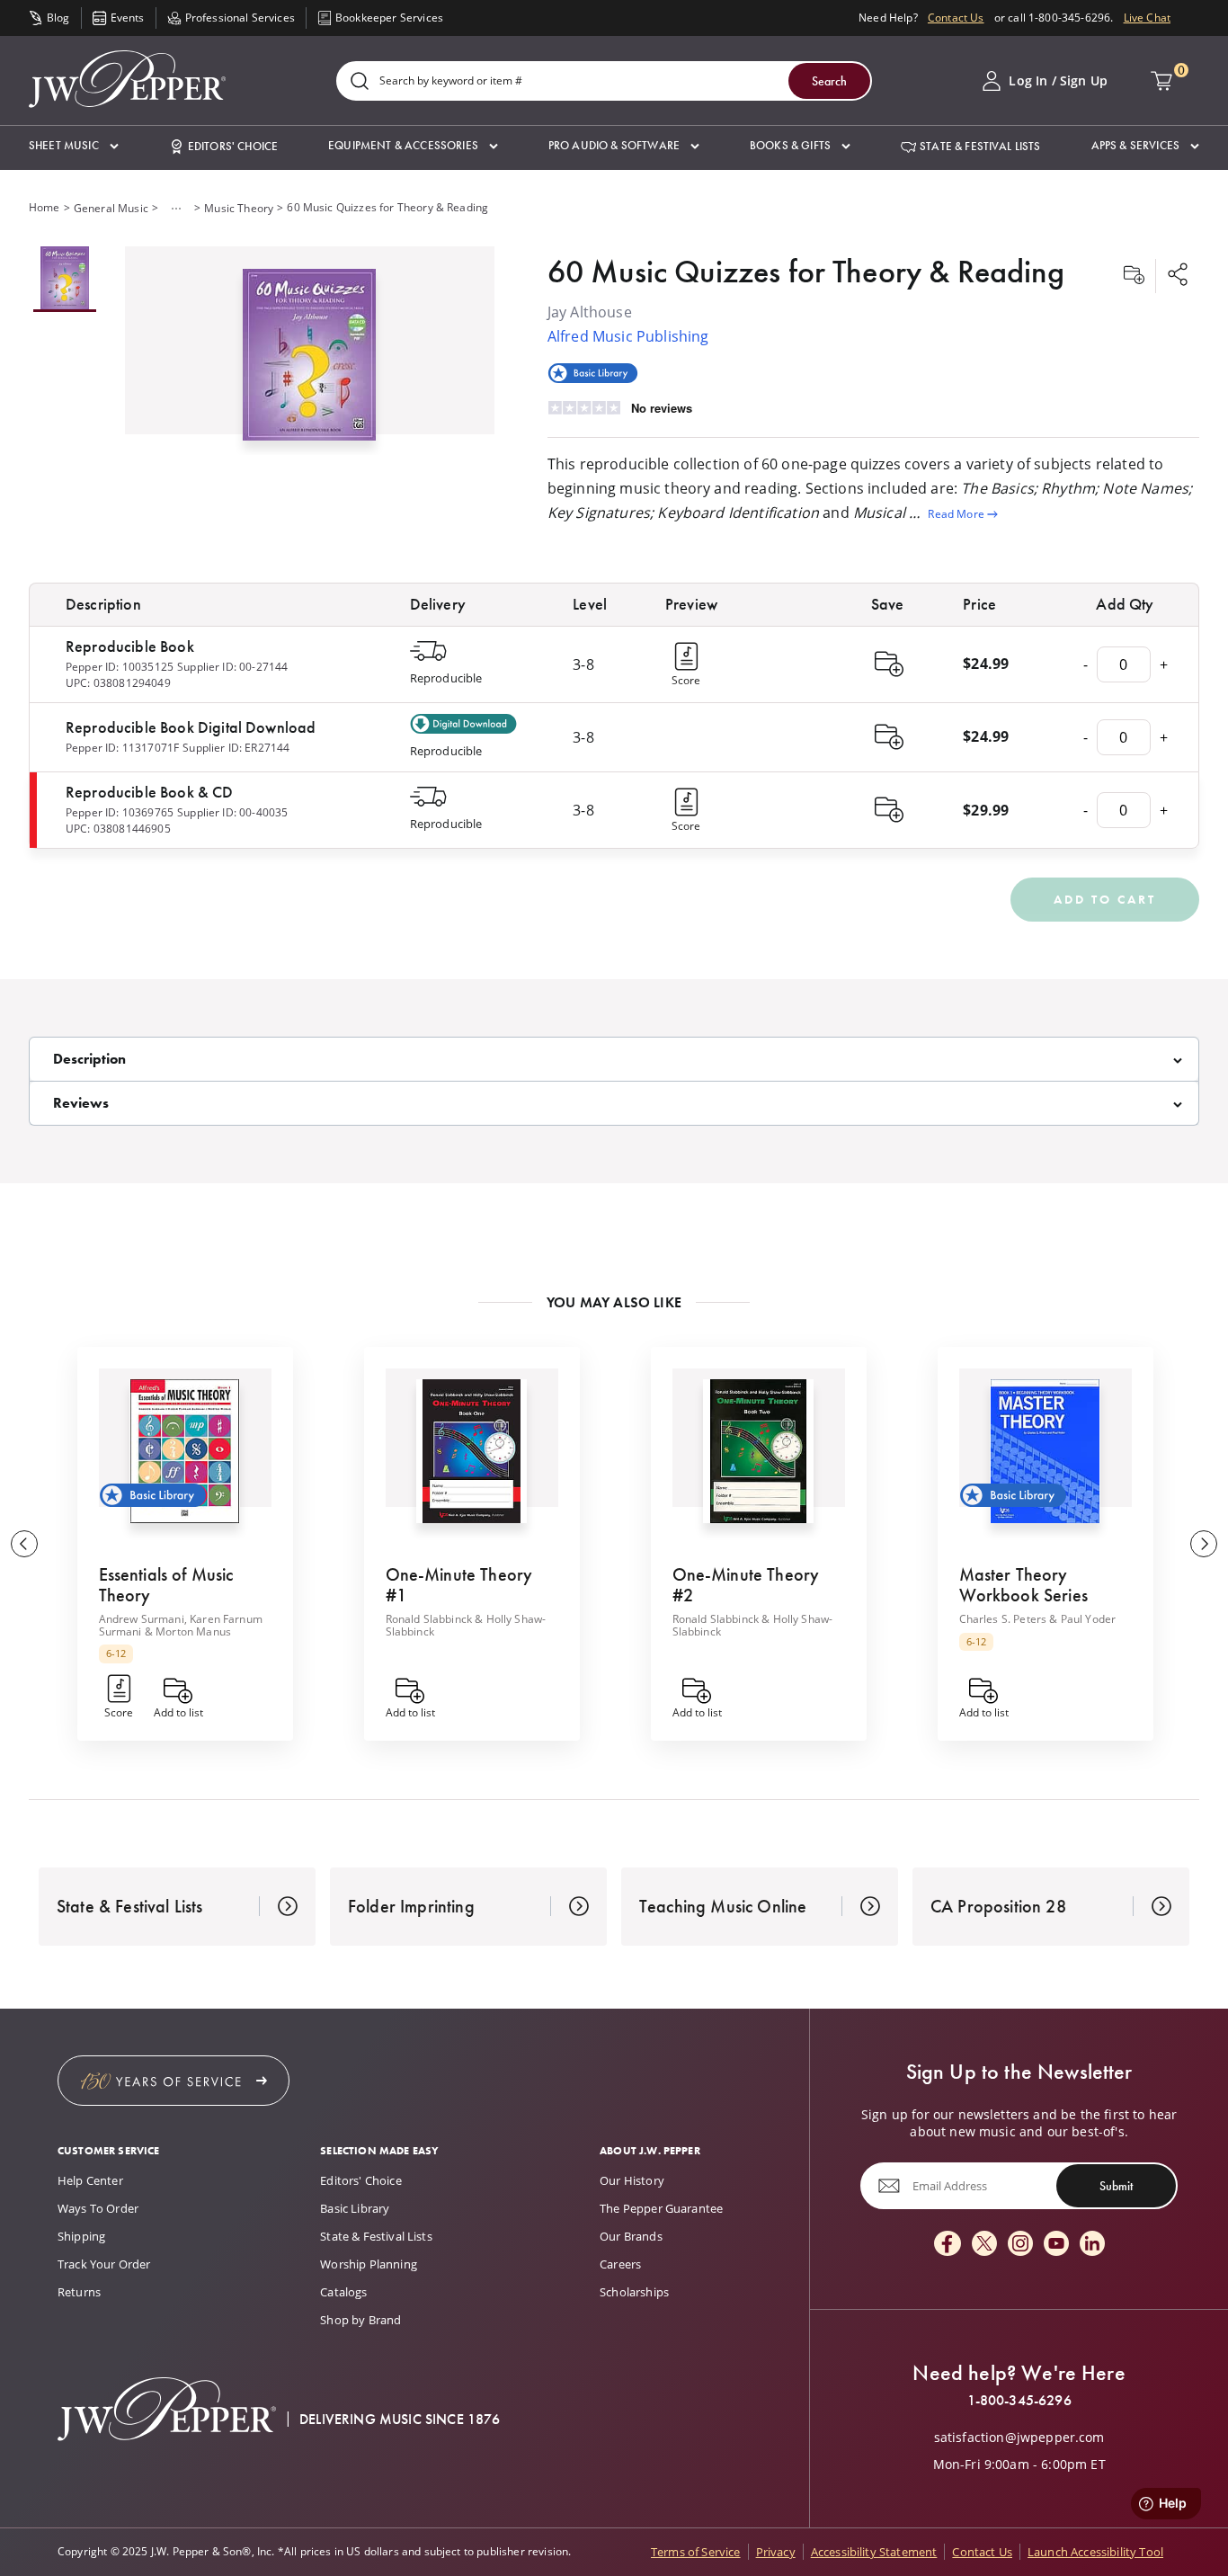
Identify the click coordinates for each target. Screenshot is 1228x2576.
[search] (360, 82)
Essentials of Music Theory (166, 1585)
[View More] (176, 209)
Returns (79, 2292)
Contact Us (956, 18)
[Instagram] (1020, 2245)
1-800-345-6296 (1019, 2401)
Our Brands (631, 2236)
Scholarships (634, 2292)
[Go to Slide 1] (65, 279)
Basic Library (355, 2208)
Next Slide (1204, 1544)
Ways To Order (98, 2208)
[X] (984, 2245)
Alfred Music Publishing (628, 336)
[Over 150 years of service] (174, 2081)
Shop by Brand (360, 2320)
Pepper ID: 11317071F (122, 748)
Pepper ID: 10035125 (120, 667)
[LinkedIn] (1092, 2245)
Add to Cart (1105, 899)
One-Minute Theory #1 (459, 1585)
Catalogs (343, 2292)
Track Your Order (104, 2264)
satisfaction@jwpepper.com (1019, 2438)
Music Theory (239, 208)
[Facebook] (948, 2245)
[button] (74, 146)
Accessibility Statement (874, 2552)
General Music (111, 208)
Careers (620, 2264)
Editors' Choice (360, 2180)
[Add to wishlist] (1134, 276)
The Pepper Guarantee (661, 2208)
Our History (632, 2180)
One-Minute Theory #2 (746, 1585)
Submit (1116, 2186)
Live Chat (1147, 18)
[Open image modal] (309, 361)
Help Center (90, 2180)
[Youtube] (1056, 2245)
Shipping (81, 2236)
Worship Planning (369, 2264)
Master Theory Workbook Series (1023, 1585)
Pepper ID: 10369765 (120, 812)
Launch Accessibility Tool (1095, 2552)
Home (44, 207)
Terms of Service (696, 2552)
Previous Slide (24, 1544)
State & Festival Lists (376, 2236)
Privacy (776, 2552)
